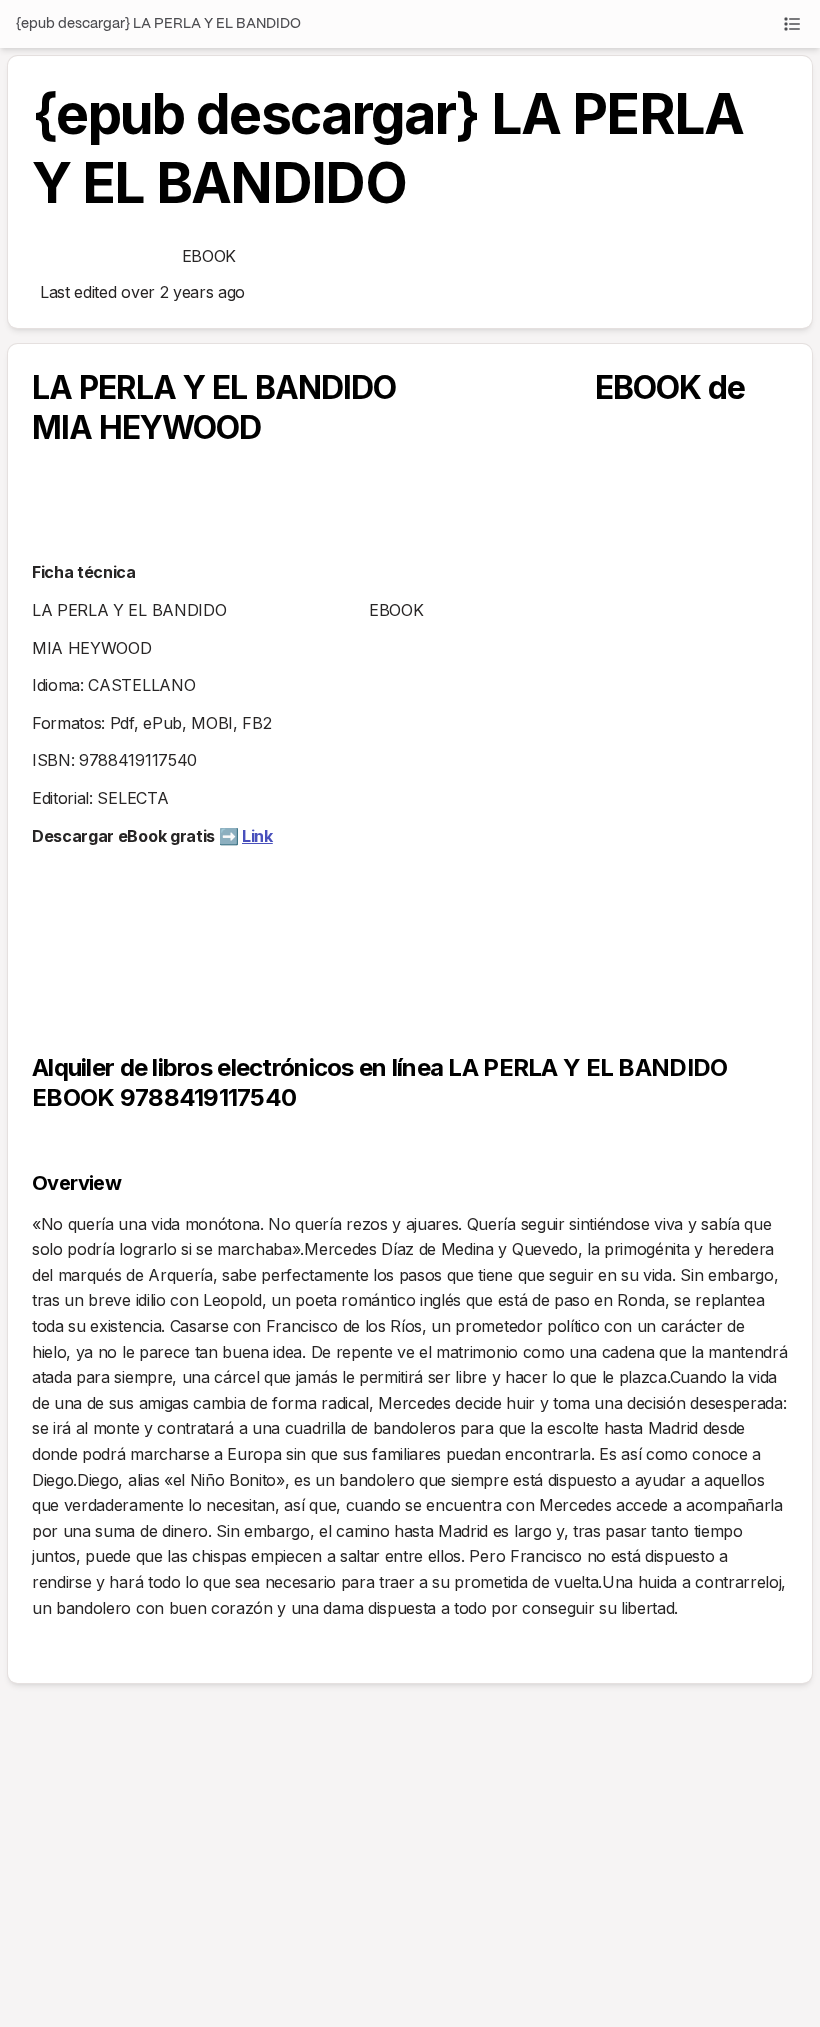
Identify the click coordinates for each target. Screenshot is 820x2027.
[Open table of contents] (792, 24)
